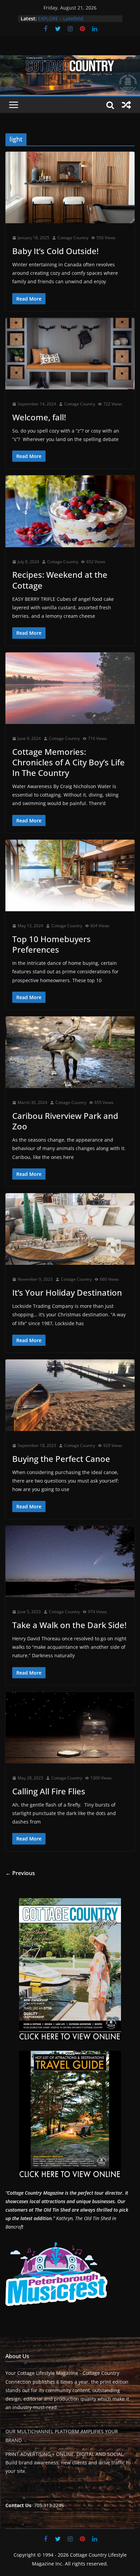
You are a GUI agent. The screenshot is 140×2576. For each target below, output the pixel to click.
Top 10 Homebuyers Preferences (51, 944)
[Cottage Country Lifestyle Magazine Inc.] (70, 60)
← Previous (20, 1873)
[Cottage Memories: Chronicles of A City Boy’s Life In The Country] (70, 688)
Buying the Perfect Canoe (61, 1459)
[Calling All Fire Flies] (70, 1728)
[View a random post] (126, 105)
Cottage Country (73, 238)
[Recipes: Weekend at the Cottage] (70, 511)
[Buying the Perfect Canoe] (70, 1395)
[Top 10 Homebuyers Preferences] (70, 875)
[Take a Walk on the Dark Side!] (70, 1561)
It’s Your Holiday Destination (67, 1292)
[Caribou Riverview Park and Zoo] (70, 1052)
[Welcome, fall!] (70, 354)
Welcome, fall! (39, 417)
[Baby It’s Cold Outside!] (70, 187)
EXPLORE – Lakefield (61, 18)
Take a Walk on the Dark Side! (69, 1625)
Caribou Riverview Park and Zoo (65, 1121)
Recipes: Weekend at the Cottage (60, 580)
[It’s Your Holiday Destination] (70, 1229)
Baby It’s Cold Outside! (55, 251)
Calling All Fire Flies (49, 1791)
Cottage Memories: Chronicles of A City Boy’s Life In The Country (68, 762)
